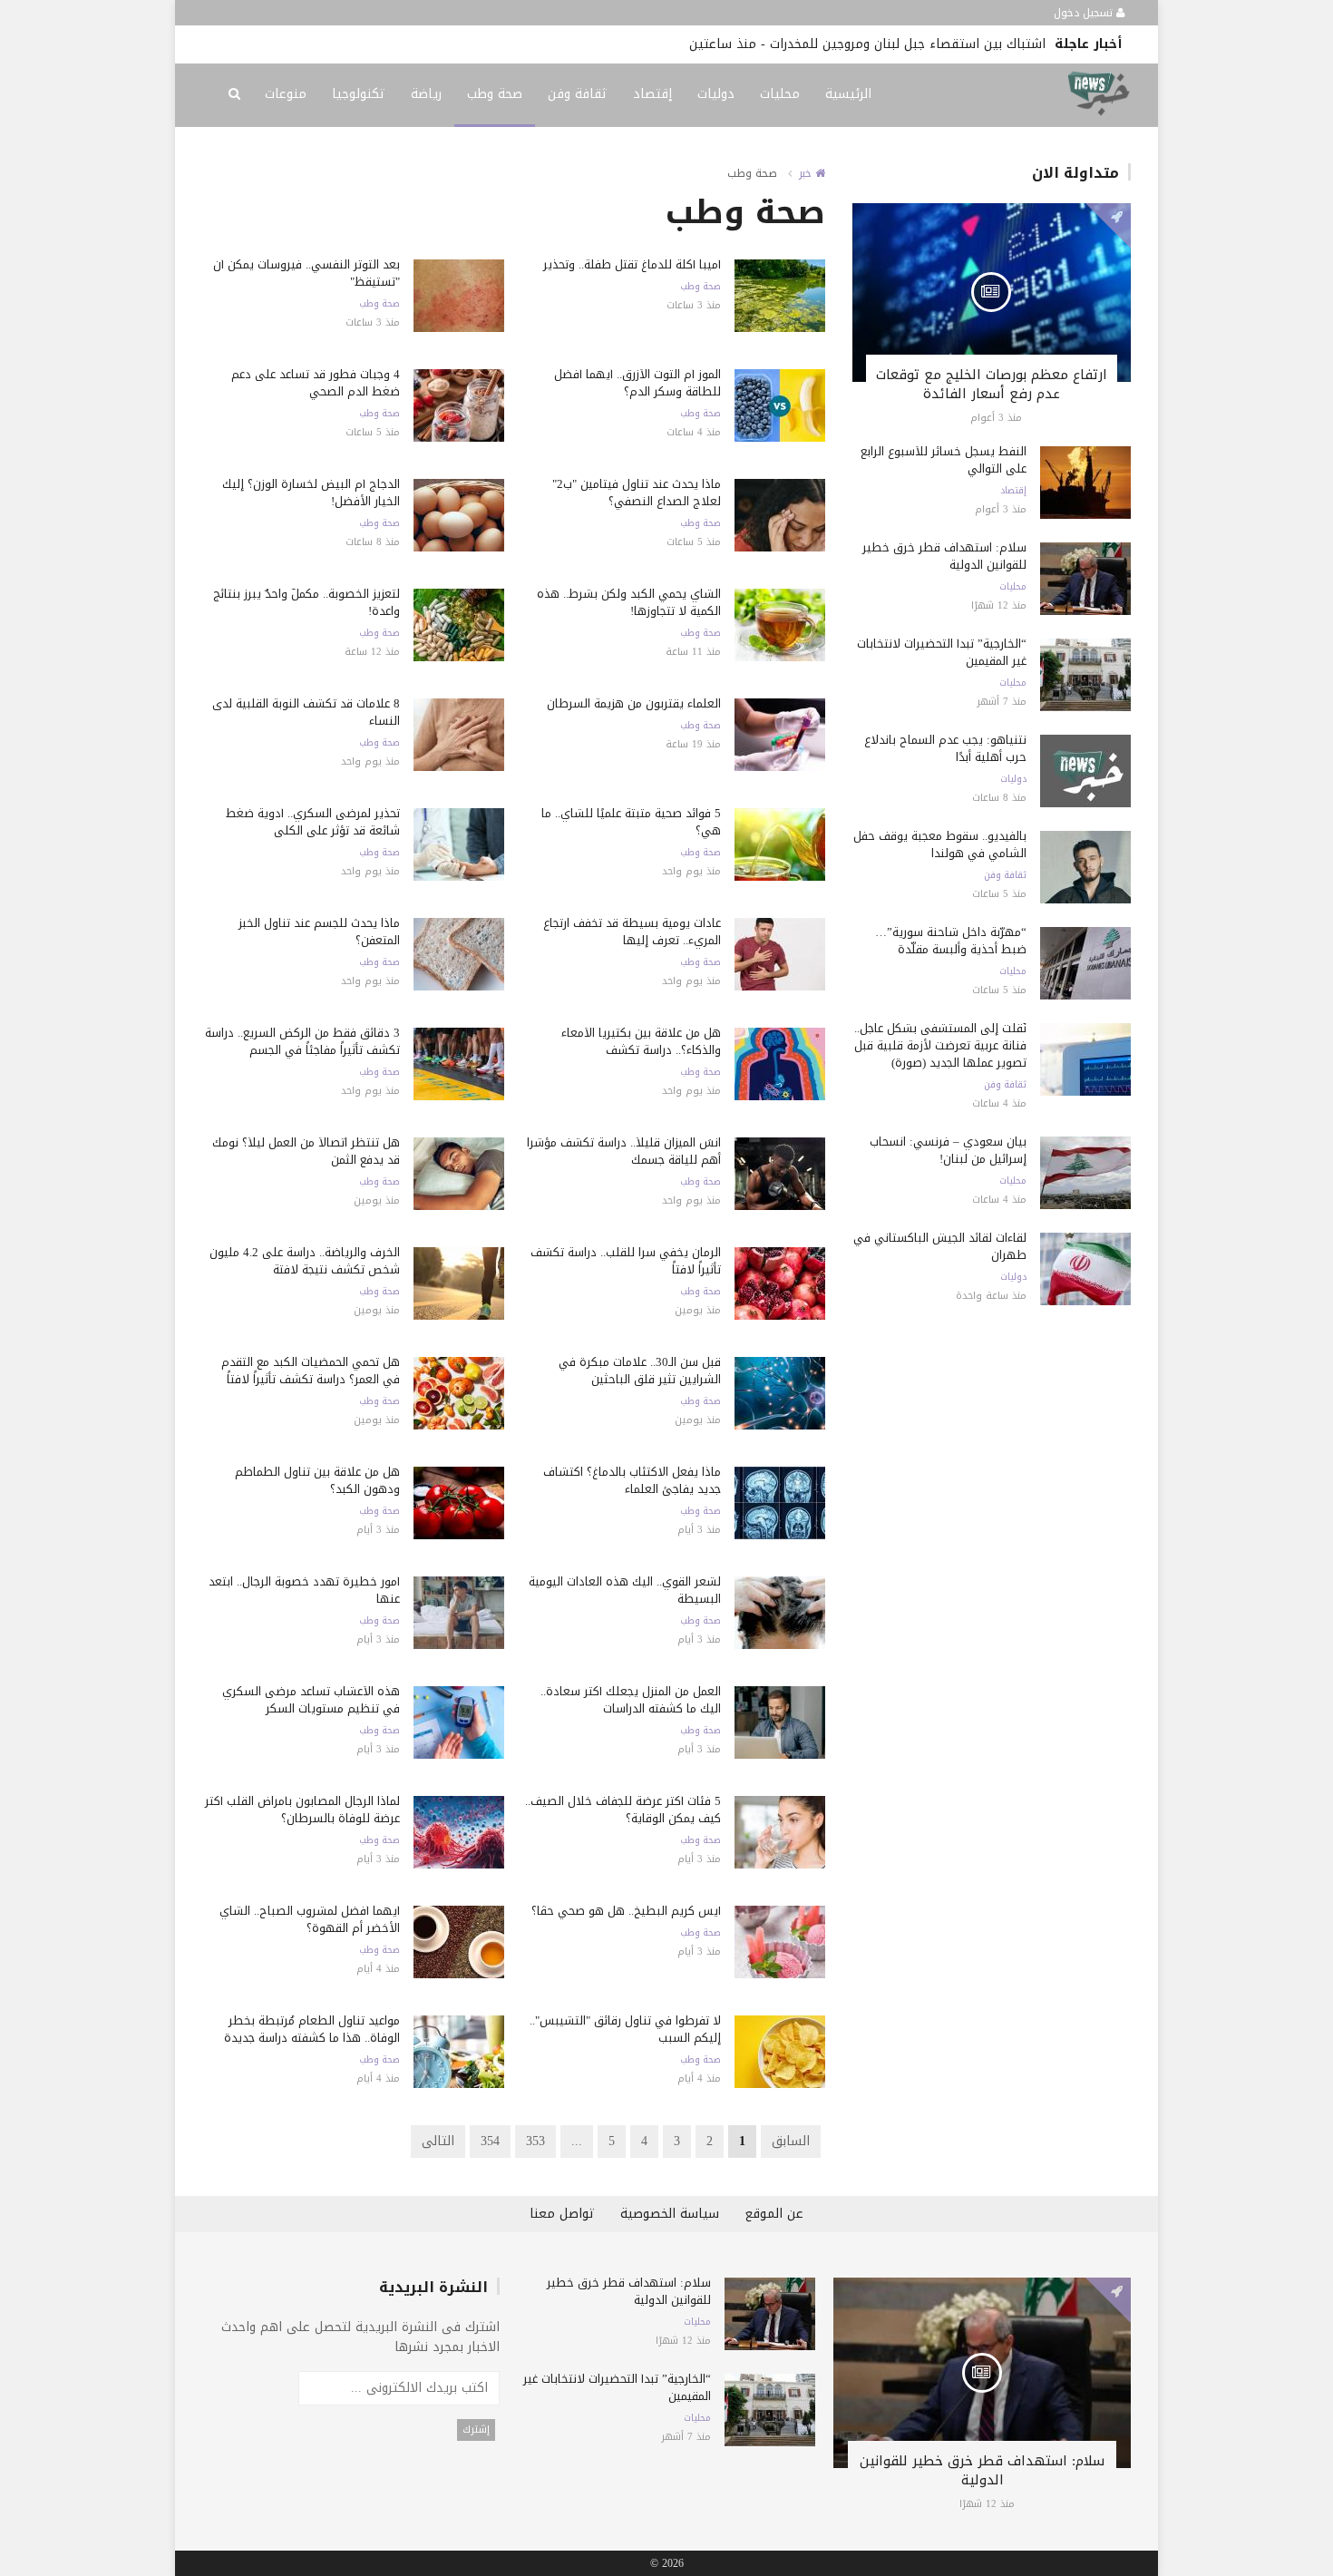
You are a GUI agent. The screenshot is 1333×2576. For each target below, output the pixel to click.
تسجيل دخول (1085, 13)
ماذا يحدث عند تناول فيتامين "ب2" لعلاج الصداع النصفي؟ (637, 493)
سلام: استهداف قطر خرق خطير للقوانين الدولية (944, 556)
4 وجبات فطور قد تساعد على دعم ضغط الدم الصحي (316, 383)
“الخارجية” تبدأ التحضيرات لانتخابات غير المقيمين (942, 652)
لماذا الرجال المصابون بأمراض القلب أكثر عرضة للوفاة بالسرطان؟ (302, 1810)
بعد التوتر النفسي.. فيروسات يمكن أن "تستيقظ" (306, 273)
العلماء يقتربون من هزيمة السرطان (634, 703)
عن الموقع (774, 2214)
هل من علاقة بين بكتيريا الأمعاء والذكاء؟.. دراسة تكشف (641, 1041)
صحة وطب (495, 94)
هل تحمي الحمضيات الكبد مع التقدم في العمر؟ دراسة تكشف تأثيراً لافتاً (311, 1371)
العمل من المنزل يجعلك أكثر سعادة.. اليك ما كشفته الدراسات (631, 1700)
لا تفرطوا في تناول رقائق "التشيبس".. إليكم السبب (625, 2029)
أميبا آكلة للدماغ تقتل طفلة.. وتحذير (632, 264)
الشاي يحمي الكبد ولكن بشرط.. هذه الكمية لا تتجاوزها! (629, 602)
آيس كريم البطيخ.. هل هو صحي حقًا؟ (626, 1911)
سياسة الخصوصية (670, 2214)
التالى (438, 2141)
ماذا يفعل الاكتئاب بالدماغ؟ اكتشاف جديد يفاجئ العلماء (632, 1480)
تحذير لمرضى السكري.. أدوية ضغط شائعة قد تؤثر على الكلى (313, 822)
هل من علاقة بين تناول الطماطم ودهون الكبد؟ (317, 1480)
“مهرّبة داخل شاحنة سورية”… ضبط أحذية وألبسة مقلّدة (951, 941)
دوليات (716, 94)
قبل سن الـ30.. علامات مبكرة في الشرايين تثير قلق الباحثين (640, 1371)
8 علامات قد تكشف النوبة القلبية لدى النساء (306, 712)
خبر (807, 173)
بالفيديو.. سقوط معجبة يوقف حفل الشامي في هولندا (940, 844)
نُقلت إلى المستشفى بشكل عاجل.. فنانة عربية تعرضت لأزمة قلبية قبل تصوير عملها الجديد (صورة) (940, 1045)
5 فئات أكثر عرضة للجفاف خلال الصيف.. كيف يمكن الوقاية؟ (623, 1810)
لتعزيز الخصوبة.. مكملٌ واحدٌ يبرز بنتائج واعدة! (306, 602)
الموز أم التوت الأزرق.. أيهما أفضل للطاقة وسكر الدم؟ (637, 383)
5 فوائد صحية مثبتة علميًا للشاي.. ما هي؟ (631, 822)
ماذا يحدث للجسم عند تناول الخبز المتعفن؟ (319, 932)
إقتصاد (652, 94)
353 (535, 2141)
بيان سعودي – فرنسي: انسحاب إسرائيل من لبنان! (948, 1150)
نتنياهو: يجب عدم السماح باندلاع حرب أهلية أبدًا (945, 748)
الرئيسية (848, 94)
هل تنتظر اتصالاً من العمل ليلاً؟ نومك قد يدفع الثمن (306, 1151)
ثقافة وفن (578, 94)
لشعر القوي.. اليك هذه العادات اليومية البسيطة (625, 1590)
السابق (791, 2141)
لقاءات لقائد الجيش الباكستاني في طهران (940, 1246)
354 (490, 2141)
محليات (780, 94)
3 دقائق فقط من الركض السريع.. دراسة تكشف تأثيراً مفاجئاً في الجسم (302, 1041)
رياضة (426, 94)
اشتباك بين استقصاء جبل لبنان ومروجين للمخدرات (908, 44)
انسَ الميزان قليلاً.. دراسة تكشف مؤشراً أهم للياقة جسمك (624, 1151)
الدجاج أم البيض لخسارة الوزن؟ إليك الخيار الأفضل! (311, 493)
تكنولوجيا (359, 94)
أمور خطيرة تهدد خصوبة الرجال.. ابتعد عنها (304, 1590)
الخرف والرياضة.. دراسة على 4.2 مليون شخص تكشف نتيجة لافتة (305, 1261)
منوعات (286, 94)
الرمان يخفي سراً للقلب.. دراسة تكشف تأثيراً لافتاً (626, 1261)
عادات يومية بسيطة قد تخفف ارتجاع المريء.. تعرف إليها (632, 932)
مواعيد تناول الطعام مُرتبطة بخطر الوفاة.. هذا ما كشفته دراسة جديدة (312, 2029)
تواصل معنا (562, 2214)
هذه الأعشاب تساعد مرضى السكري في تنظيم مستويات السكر (311, 1700)
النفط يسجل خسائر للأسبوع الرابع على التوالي (944, 460)
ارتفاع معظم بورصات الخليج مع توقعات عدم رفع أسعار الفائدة (992, 384)
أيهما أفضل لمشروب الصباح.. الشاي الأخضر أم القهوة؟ (310, 1919)
